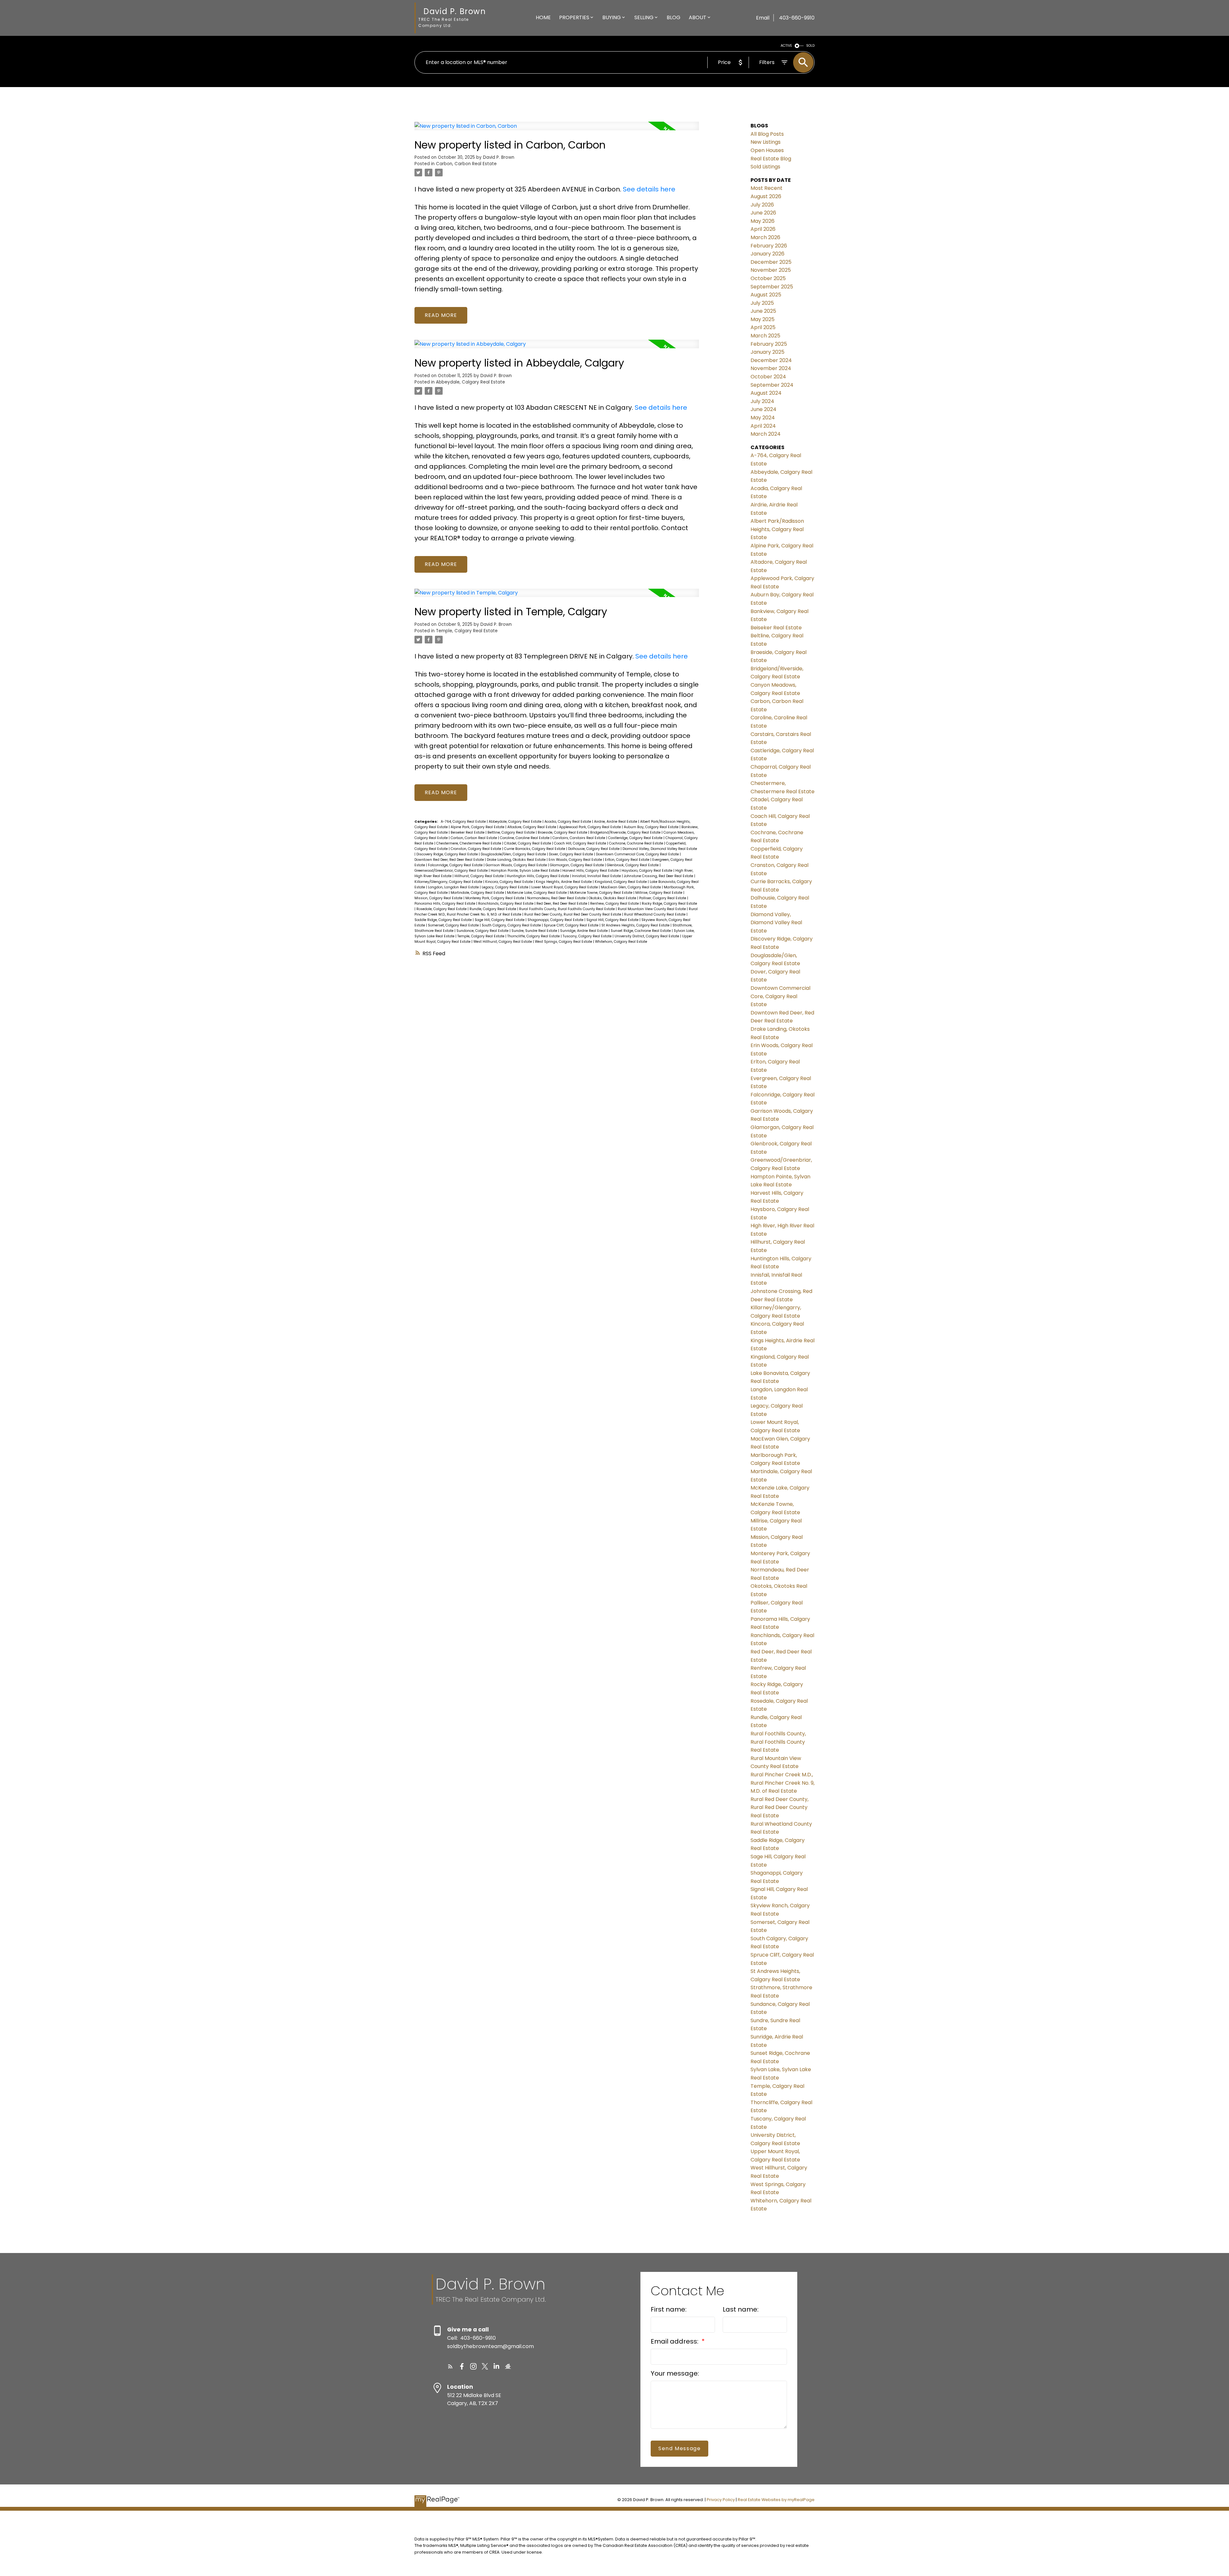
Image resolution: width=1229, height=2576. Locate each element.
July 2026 (762, 205)
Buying (612, 17)
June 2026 (763, 213)
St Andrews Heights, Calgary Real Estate (636, 925)
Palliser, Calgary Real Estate (663, 898)
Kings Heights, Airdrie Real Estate (564, 882)
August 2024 (766, 393)
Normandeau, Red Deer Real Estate (557, 898)
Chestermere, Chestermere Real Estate (469, 843)
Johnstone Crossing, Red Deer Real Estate (659, 876)
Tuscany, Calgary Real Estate (588, 936)
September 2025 (772, 287)
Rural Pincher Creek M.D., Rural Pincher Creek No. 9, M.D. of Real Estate (783, 1783)
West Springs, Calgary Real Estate (564, 942)
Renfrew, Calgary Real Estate (615, 904)
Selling (644, 17)
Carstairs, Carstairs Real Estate (579, 838)
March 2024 (766, 434)
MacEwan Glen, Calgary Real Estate (631, 887)
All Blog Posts (767, 134)
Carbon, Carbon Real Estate (466, 164)
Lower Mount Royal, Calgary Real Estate (565, 887)
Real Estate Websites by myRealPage (776, 2500)
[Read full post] (557, 130)
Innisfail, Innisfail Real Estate (597, 876)
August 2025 (766, 295)
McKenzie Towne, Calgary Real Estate (602, 893)
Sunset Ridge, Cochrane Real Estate (641, 931)
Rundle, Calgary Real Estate (493, 909)
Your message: (675, 2373)
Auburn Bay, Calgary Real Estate (652, 827)
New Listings (766, 142)
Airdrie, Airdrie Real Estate (616, 822)
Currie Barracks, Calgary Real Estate (535, 849)
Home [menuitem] (543, 17)
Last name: (741, 2309)
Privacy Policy (721, 2500)
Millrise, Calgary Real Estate (659, 893)
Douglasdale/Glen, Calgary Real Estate (514, 854)
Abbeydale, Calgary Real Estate (470, 382)
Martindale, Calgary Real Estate (478, 893)
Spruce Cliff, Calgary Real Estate (572, 925)
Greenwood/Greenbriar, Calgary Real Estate (452, 871)
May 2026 (763, 221)
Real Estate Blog (771, 159)
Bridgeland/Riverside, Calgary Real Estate (626, 832)
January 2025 (767, 352)
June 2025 (763, 311)
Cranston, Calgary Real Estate (476, 849)
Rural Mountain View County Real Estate (652, 909)
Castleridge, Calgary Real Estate (636, 838)
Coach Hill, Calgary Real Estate (581, 843)
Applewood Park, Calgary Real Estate (590, 827)
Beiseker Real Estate (468, 832)
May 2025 (763, 319)
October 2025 (768, 278)
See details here (649, 189)
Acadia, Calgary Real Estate (568, 822)
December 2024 (771, 360)
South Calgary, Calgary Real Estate (512, 925)
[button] (450, 2366)
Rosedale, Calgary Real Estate (442, 909)
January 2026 (767, 254)
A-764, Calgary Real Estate (464, 822)
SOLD (810, 46)
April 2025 (763, 327)
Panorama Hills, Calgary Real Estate (445, 904)
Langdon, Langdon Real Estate (454, 887)
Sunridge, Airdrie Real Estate (584, 931)
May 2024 (763, 418)
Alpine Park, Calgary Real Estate (478, 827)
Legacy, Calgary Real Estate (506, 887)
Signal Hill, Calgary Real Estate (613, 920)
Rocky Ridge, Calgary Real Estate (669, 904)
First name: (669, 2309)
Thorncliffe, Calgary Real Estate (534, 936)
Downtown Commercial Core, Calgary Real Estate (638, 854)
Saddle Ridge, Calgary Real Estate (444, 920)
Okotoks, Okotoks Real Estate (613, 898)
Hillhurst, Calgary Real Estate (480, 876)
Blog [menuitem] (674, 17)
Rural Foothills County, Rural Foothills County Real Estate (567, 909)
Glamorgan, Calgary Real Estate (577, 865)
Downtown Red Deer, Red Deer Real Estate (450, 860)
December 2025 (771, 262)
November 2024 (771, 368)
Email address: (675, 2341)
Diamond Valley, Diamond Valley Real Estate (660, 849)
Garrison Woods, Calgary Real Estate (517, 865)
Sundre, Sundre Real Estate (535, 931)
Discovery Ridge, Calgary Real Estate (448, 854)
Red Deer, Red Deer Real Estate (562, 904)
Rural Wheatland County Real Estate (655, 914)
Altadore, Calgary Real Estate (532, 827)
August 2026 (766, 196)
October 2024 (768, 377)
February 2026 (769, 246)
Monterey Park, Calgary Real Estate (495, 898)
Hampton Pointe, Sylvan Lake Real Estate (526, 871)
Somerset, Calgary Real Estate (454, 925)
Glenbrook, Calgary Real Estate (633, 865)
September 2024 (772, 385)
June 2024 (763, 409)
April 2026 (763, 229)
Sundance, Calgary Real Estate (483, 931)
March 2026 (765, 237)
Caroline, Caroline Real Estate (525, 838)
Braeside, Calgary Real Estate (563, 832)
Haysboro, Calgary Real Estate (647, 871)
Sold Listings (765, 167)
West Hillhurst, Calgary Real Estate (503, 942)
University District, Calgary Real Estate (647, 936)
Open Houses (767, 150)
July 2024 (762, 401)
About (698, 17)
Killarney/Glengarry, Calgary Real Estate (449, 882)
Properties (574, 17)
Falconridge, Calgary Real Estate (456, 865)
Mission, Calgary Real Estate (439, 898)
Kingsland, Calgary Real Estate (621, 882)
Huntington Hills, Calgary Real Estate (538, 876)
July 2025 (762, 303)
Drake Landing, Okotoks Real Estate (517, 860)
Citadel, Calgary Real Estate (528, 843)
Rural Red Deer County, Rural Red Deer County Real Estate (573, 914)
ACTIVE (786, 46)
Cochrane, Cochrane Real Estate (637, 843)
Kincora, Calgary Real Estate (510, 882)
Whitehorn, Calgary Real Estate (621, 942)
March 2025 (765, 336)
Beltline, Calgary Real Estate (512, 832)
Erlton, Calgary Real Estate (628, 860)
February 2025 (769, 344)
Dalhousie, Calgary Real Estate (594, 849)
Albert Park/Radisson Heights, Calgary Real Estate (777, 529)
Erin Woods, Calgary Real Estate (576, 860)
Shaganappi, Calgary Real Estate (556, 920)
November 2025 (771, 270)
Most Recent (767, 188)
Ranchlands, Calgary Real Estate (506, 904)
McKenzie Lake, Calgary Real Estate (537, 893)
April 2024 (763, 426)
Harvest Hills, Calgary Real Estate (591, 871)
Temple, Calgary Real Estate (467, 631)
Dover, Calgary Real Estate (571, 854)
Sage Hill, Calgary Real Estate (500, 920)
